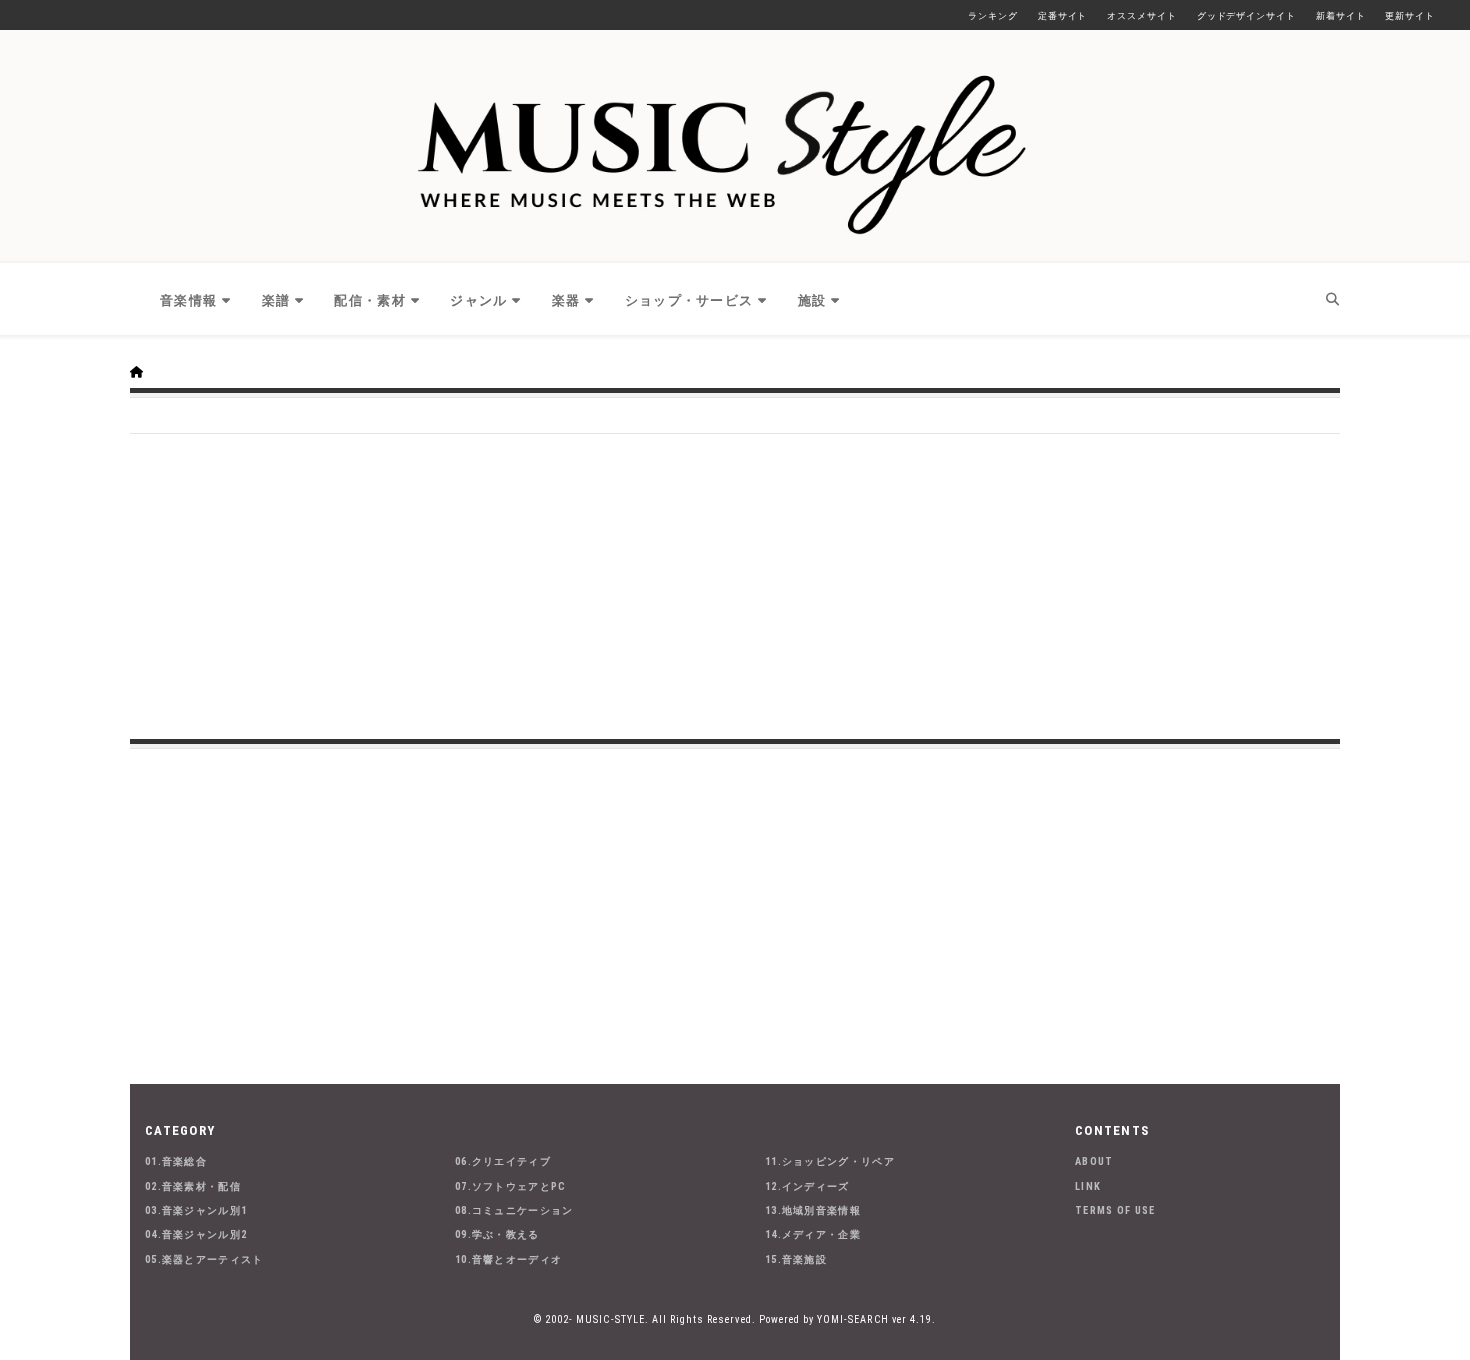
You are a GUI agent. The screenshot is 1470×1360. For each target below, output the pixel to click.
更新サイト (1410, 16)
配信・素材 (370, 300)
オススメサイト (1141, 16)
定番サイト (1063, 16)
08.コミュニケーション (514, 1210)
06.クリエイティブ (503, 1161)
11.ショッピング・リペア (830, 1161)
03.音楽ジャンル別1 (196, 1210)
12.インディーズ (807, 1186)
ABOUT (1094, 1161)
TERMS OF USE (1115, 1210)
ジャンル (478, 300)
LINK (1088, 1186)
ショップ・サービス (689, 300)
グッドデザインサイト (1246, 16)
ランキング (993, 16)
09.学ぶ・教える (497, 1234)
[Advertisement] (735, 584)
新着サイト (1341, 16)
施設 (812, 300)
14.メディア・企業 (813, 1234)
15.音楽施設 (796, 1259)
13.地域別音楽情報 (813, 1210)
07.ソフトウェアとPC (511, 1186)
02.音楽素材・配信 (193, 1186)
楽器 (566, 300)
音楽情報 (188, 300)
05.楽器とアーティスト (204, 1259)
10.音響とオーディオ (508, 1259)
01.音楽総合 (176, 1161)
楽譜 (276, 300)
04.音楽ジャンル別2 (196, 1234)
